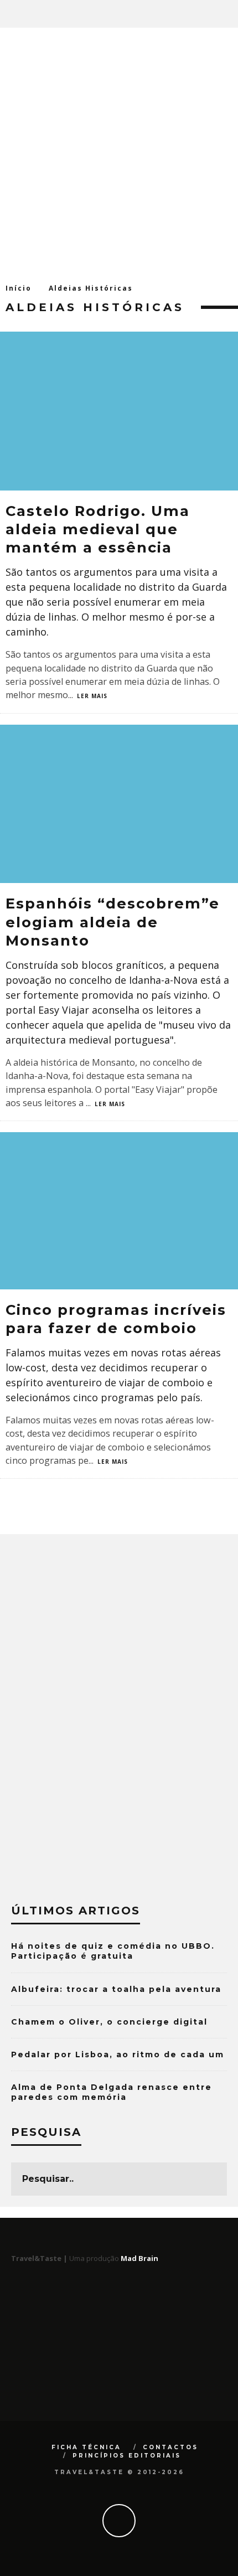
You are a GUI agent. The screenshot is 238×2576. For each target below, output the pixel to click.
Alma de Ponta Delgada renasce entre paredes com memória (112, 2092)
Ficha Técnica (86, 2447)
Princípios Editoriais (127, 2456)
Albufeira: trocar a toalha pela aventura (116, 1989)
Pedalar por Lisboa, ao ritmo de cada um (118, 2054)
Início (19, 288)
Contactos (170, 2447)
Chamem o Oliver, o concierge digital (109, 2022)
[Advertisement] (119, 152)
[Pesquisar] (229, 14)
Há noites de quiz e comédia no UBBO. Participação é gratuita (113, 1951)
